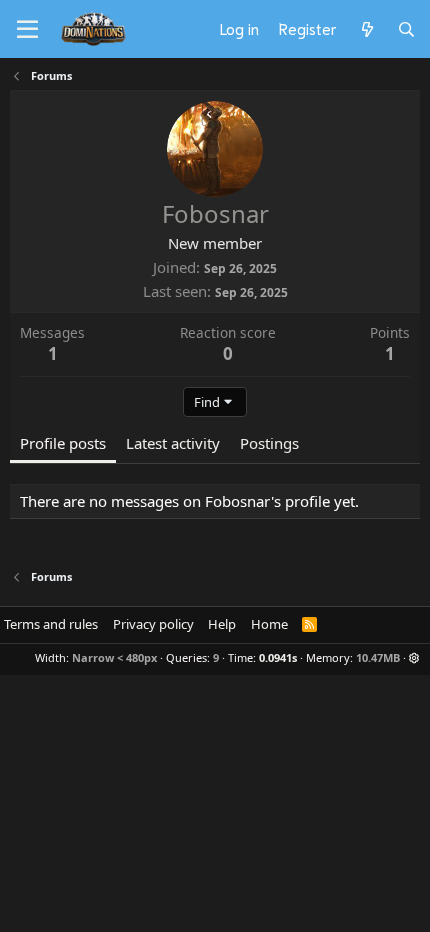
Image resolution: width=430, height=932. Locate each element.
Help (222, 624)
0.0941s (278, 657)
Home (269, 624)
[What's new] (366, 29)
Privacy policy (153, 624)
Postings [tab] (269, 443)
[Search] (406, 29)
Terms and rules (51, 624)
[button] (414, 657)
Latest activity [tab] (173, 443)
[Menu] (27, 30)
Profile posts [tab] (63, 443)
